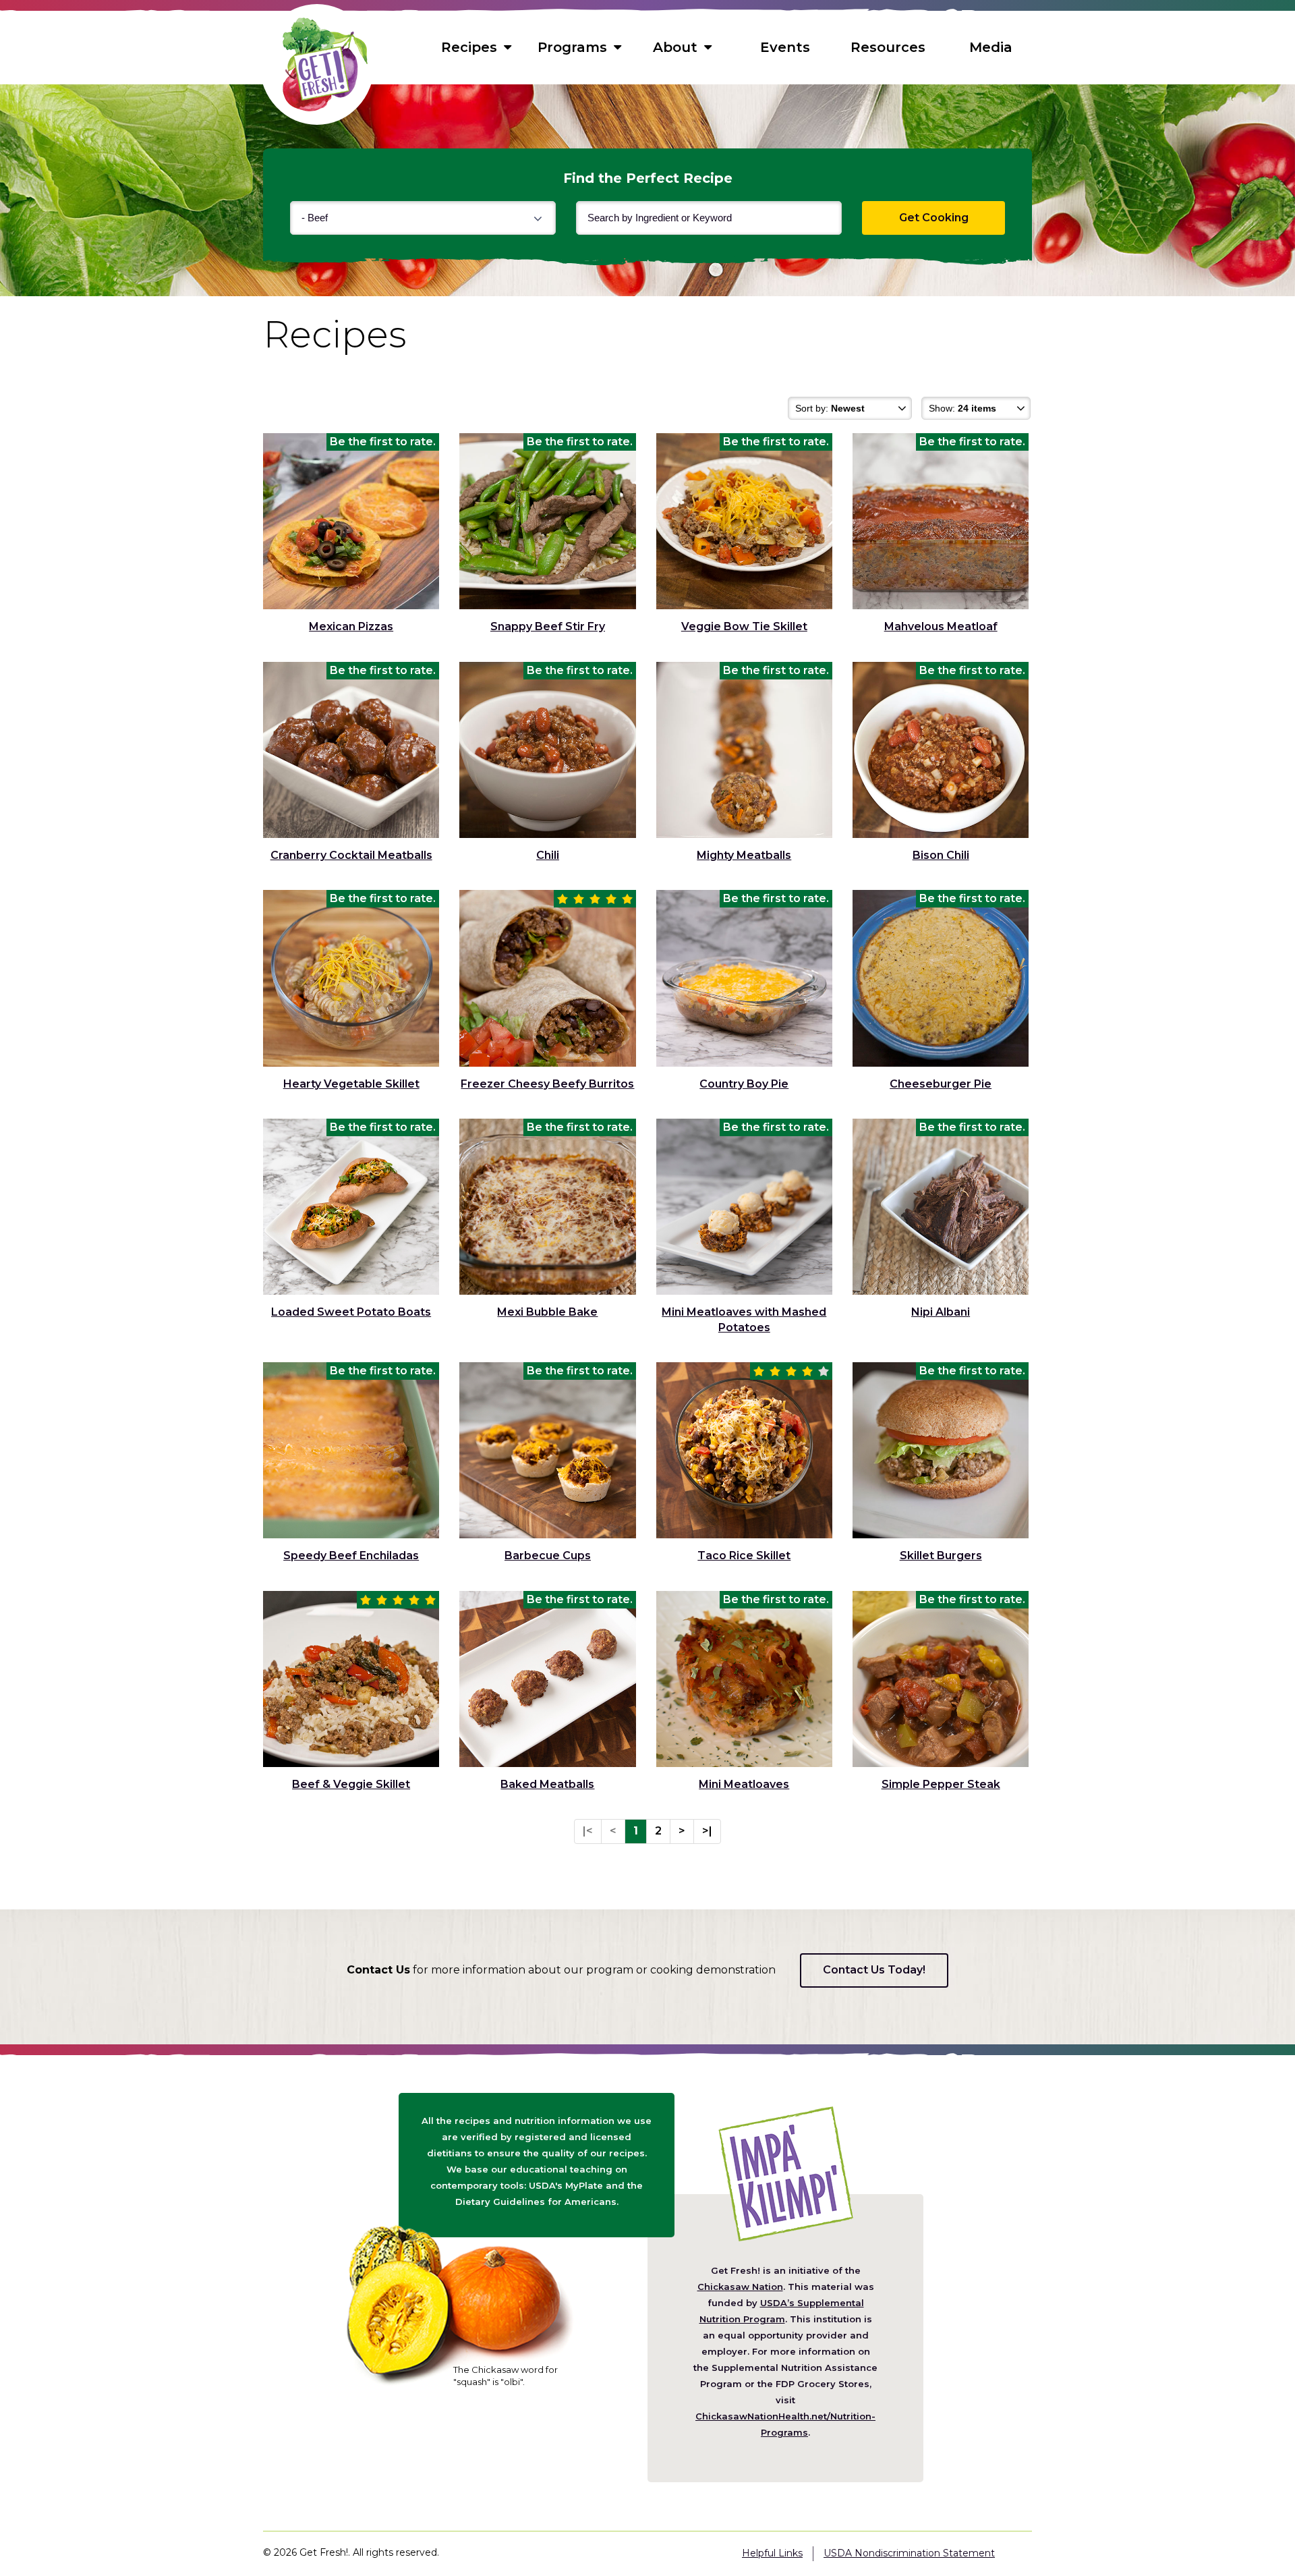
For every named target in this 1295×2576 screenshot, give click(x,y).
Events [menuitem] (785, 47)
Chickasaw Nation (740, 2287)
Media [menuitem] (991, 47)
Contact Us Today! (874, 1970)
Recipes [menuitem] (469, 47)
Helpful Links (772, 2553)
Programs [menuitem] (572, 47)
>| (707, 1831)
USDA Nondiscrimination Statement (909, 2553)
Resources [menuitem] (888, 47)
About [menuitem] (675, 47)
